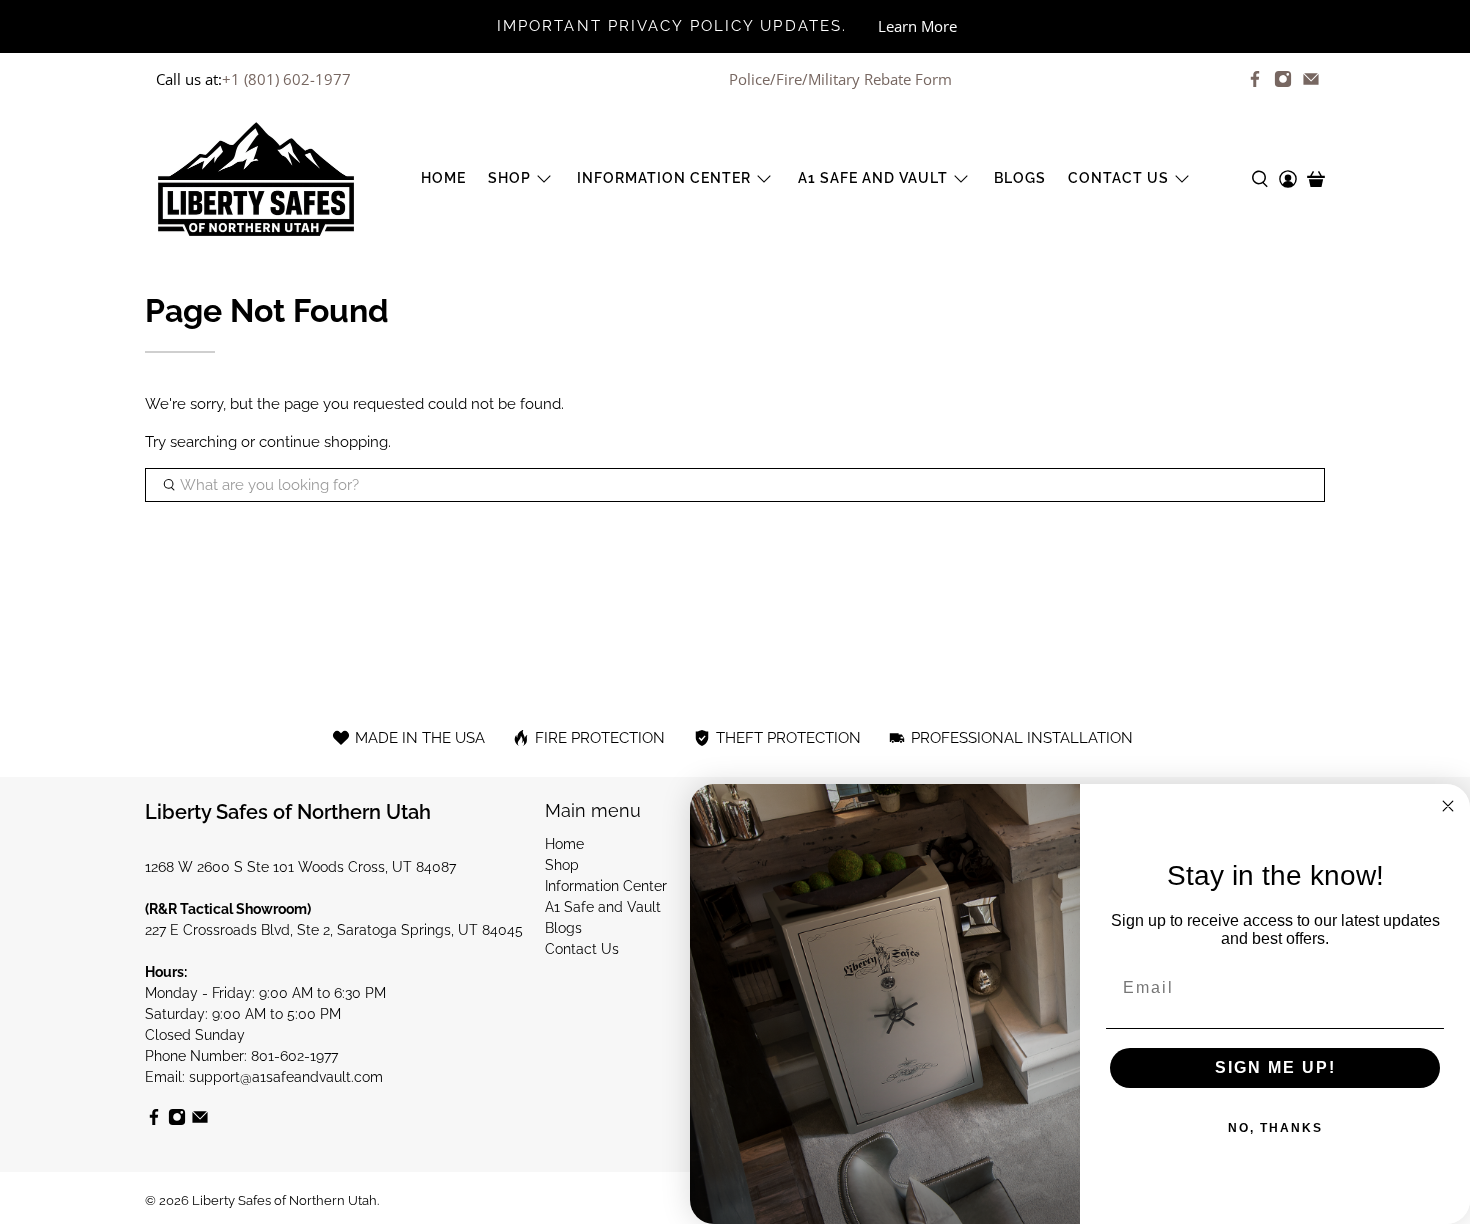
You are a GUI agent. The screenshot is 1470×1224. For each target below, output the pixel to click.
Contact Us (1118, 178)
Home (443, 178)
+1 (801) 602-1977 (286, 79)
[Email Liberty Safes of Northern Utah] (1311, 79)
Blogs (1020, 178)
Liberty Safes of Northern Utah (284, 1200)
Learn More (917, 26)
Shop (509, 178)
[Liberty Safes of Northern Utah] (256, 179)
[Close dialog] (1448, 806)
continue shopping (323, 442)
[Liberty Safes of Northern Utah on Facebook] (1255, 79)
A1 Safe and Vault (873, 178)
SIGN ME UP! (1275, 1067)
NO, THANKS (1275, 1128)
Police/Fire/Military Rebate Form (840, 79)
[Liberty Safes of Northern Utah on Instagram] (1283, 79)
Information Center (664, 178)
